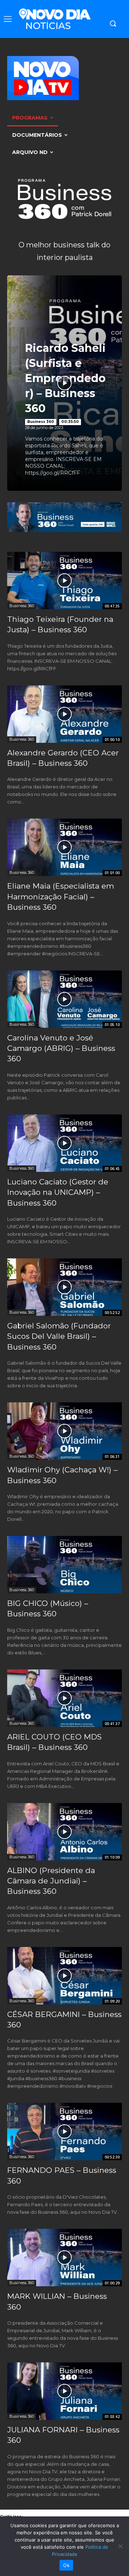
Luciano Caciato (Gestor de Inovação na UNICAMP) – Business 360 (58, 1192)
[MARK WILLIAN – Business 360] (64, 2258)
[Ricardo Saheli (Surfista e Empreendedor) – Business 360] (64, 383)
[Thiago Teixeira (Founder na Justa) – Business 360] (64, 581)
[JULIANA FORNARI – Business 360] (64, 2391)
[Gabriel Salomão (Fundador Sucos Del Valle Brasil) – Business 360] (64, 1287)
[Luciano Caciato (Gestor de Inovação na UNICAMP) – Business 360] (64, 1143)
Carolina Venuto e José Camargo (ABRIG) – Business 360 (61, 1048)
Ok (66, 2565)
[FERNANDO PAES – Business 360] (64, 2132)
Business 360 (41, 422)
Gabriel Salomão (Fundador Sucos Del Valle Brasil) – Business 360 (59, 1336)
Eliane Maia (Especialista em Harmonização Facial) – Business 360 (61, 896)
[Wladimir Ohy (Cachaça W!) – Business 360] (64, 1431)
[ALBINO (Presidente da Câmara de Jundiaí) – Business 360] (64, 1832)
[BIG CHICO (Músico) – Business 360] (64, 1565)
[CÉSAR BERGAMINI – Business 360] (64, 1976)
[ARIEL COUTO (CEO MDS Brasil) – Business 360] (64, 1698)
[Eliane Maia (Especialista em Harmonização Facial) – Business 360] (64, 847)
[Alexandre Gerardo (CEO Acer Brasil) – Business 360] (64, 714)
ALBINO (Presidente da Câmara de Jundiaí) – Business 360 (51, 1881)
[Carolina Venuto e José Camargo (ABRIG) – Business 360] (64, 999)
